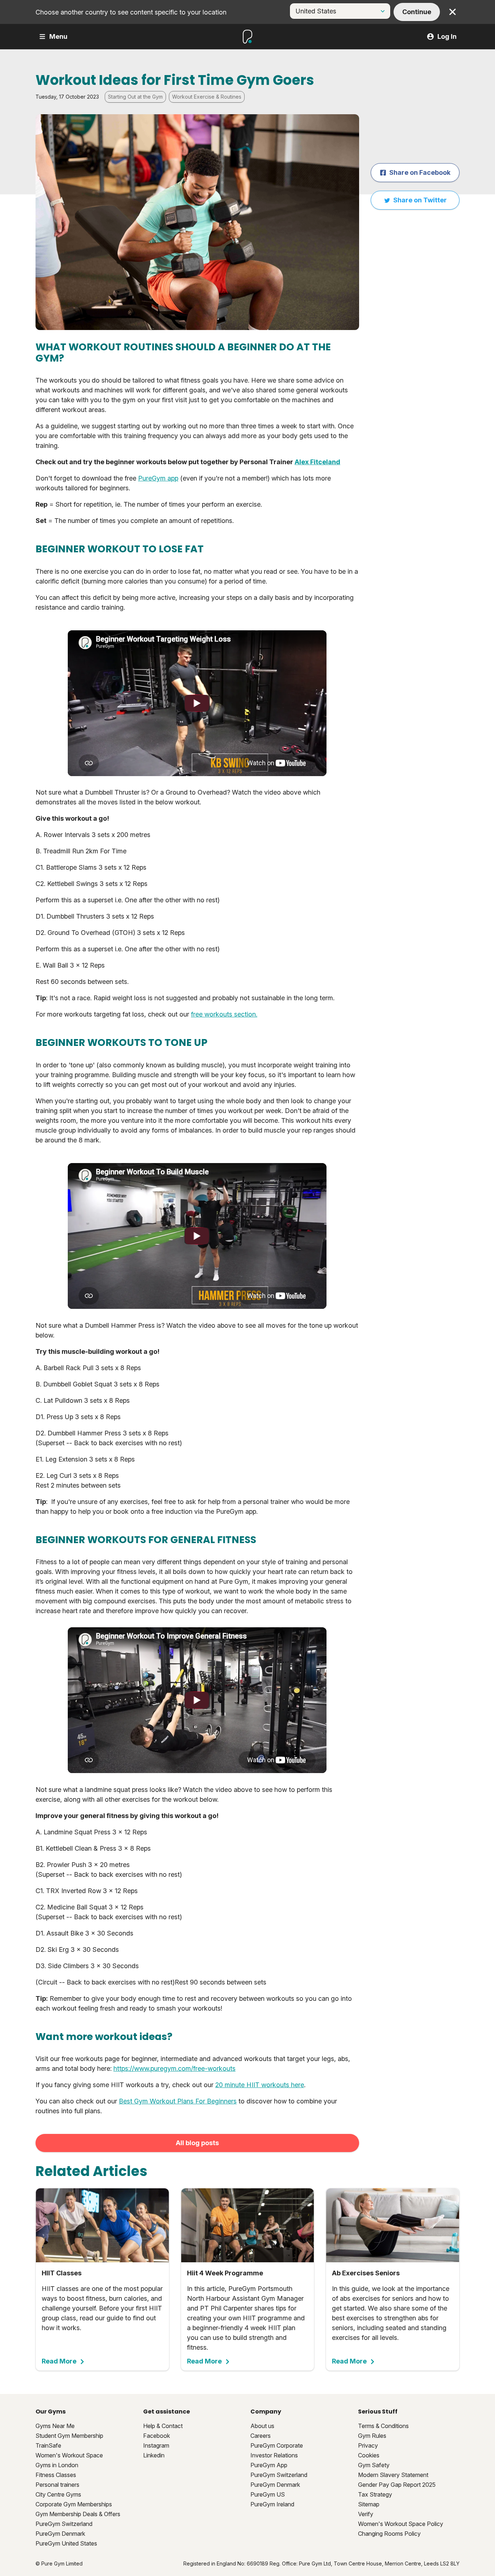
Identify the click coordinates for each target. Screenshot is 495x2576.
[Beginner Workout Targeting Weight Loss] (197, 703)
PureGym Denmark (60, 2534)
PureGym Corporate (277, 2445)
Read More (59, 2361)
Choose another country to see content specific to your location (131, 12)
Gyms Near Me (55, 2426)
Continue (417, 12)
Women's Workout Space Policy (401, 2524)
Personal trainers (57, 2485)
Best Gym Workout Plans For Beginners (178, 2101)
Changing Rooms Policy (389, 2534)
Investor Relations (274, 2455)
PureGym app (158, 478)
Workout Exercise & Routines (207, 97)
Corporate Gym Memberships (74, 2504)
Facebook (157, 2436)
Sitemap (369, 2504)
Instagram (156, 2445)
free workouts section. (224, 1014)
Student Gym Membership (69, 2436)
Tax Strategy (375, 2494)
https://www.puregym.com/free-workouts (174, 2068)
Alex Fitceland (317, 462)
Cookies (369, 2455)
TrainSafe (48, 2445)
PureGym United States (66, 2543)
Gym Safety (374, 2465)
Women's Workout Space (69, 2455)
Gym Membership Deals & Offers (78, 2514)
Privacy (368, 2445)
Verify (366, 2514)
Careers (261, 2436)
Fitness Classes (56, 2475)
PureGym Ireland (272, 2504)
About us (262, 2426)
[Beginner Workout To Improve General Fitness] (197, 1700)
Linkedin (154, 2455)
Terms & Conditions (383, 2426)
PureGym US (268, 2494)
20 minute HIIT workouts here (260, 2085)
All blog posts (197, 2143)
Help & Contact (163, 2426)
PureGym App (269, 2465)
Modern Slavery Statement (393, 2475)
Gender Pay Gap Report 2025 (397, 2485)
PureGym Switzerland (64, 2524)
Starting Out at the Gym (135, 97)
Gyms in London (57, 2465)
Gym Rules (372, 2436)
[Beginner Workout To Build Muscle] (197, 1236)
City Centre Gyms (58, 2494)
